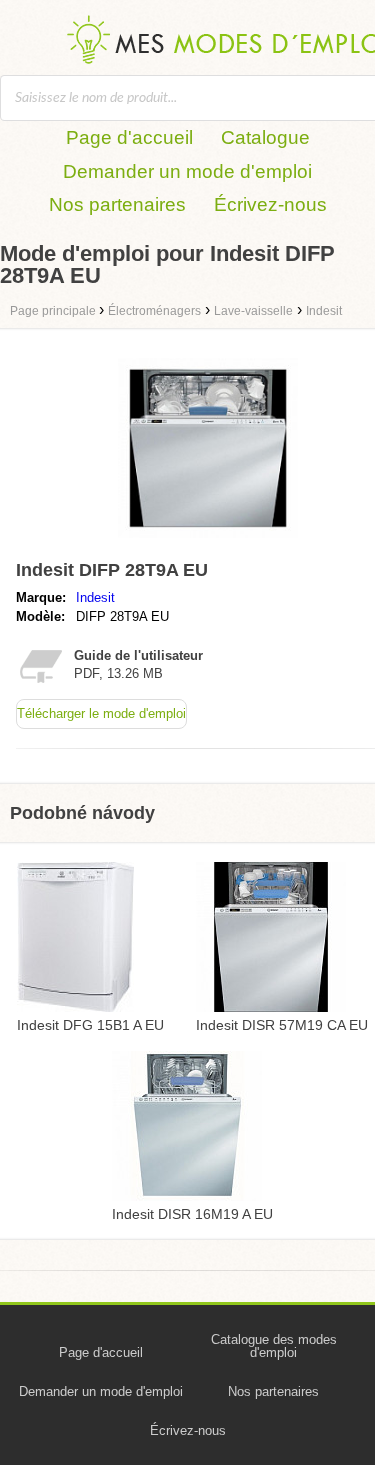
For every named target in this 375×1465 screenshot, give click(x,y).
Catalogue (265, 137)
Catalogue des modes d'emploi (274, 1346)
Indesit (95, 597)
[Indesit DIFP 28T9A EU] (208, 542)
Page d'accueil (129, 137)
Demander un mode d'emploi (187, 171)
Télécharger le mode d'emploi (101, 713)
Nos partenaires (117, 204)
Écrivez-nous (270, 204)
